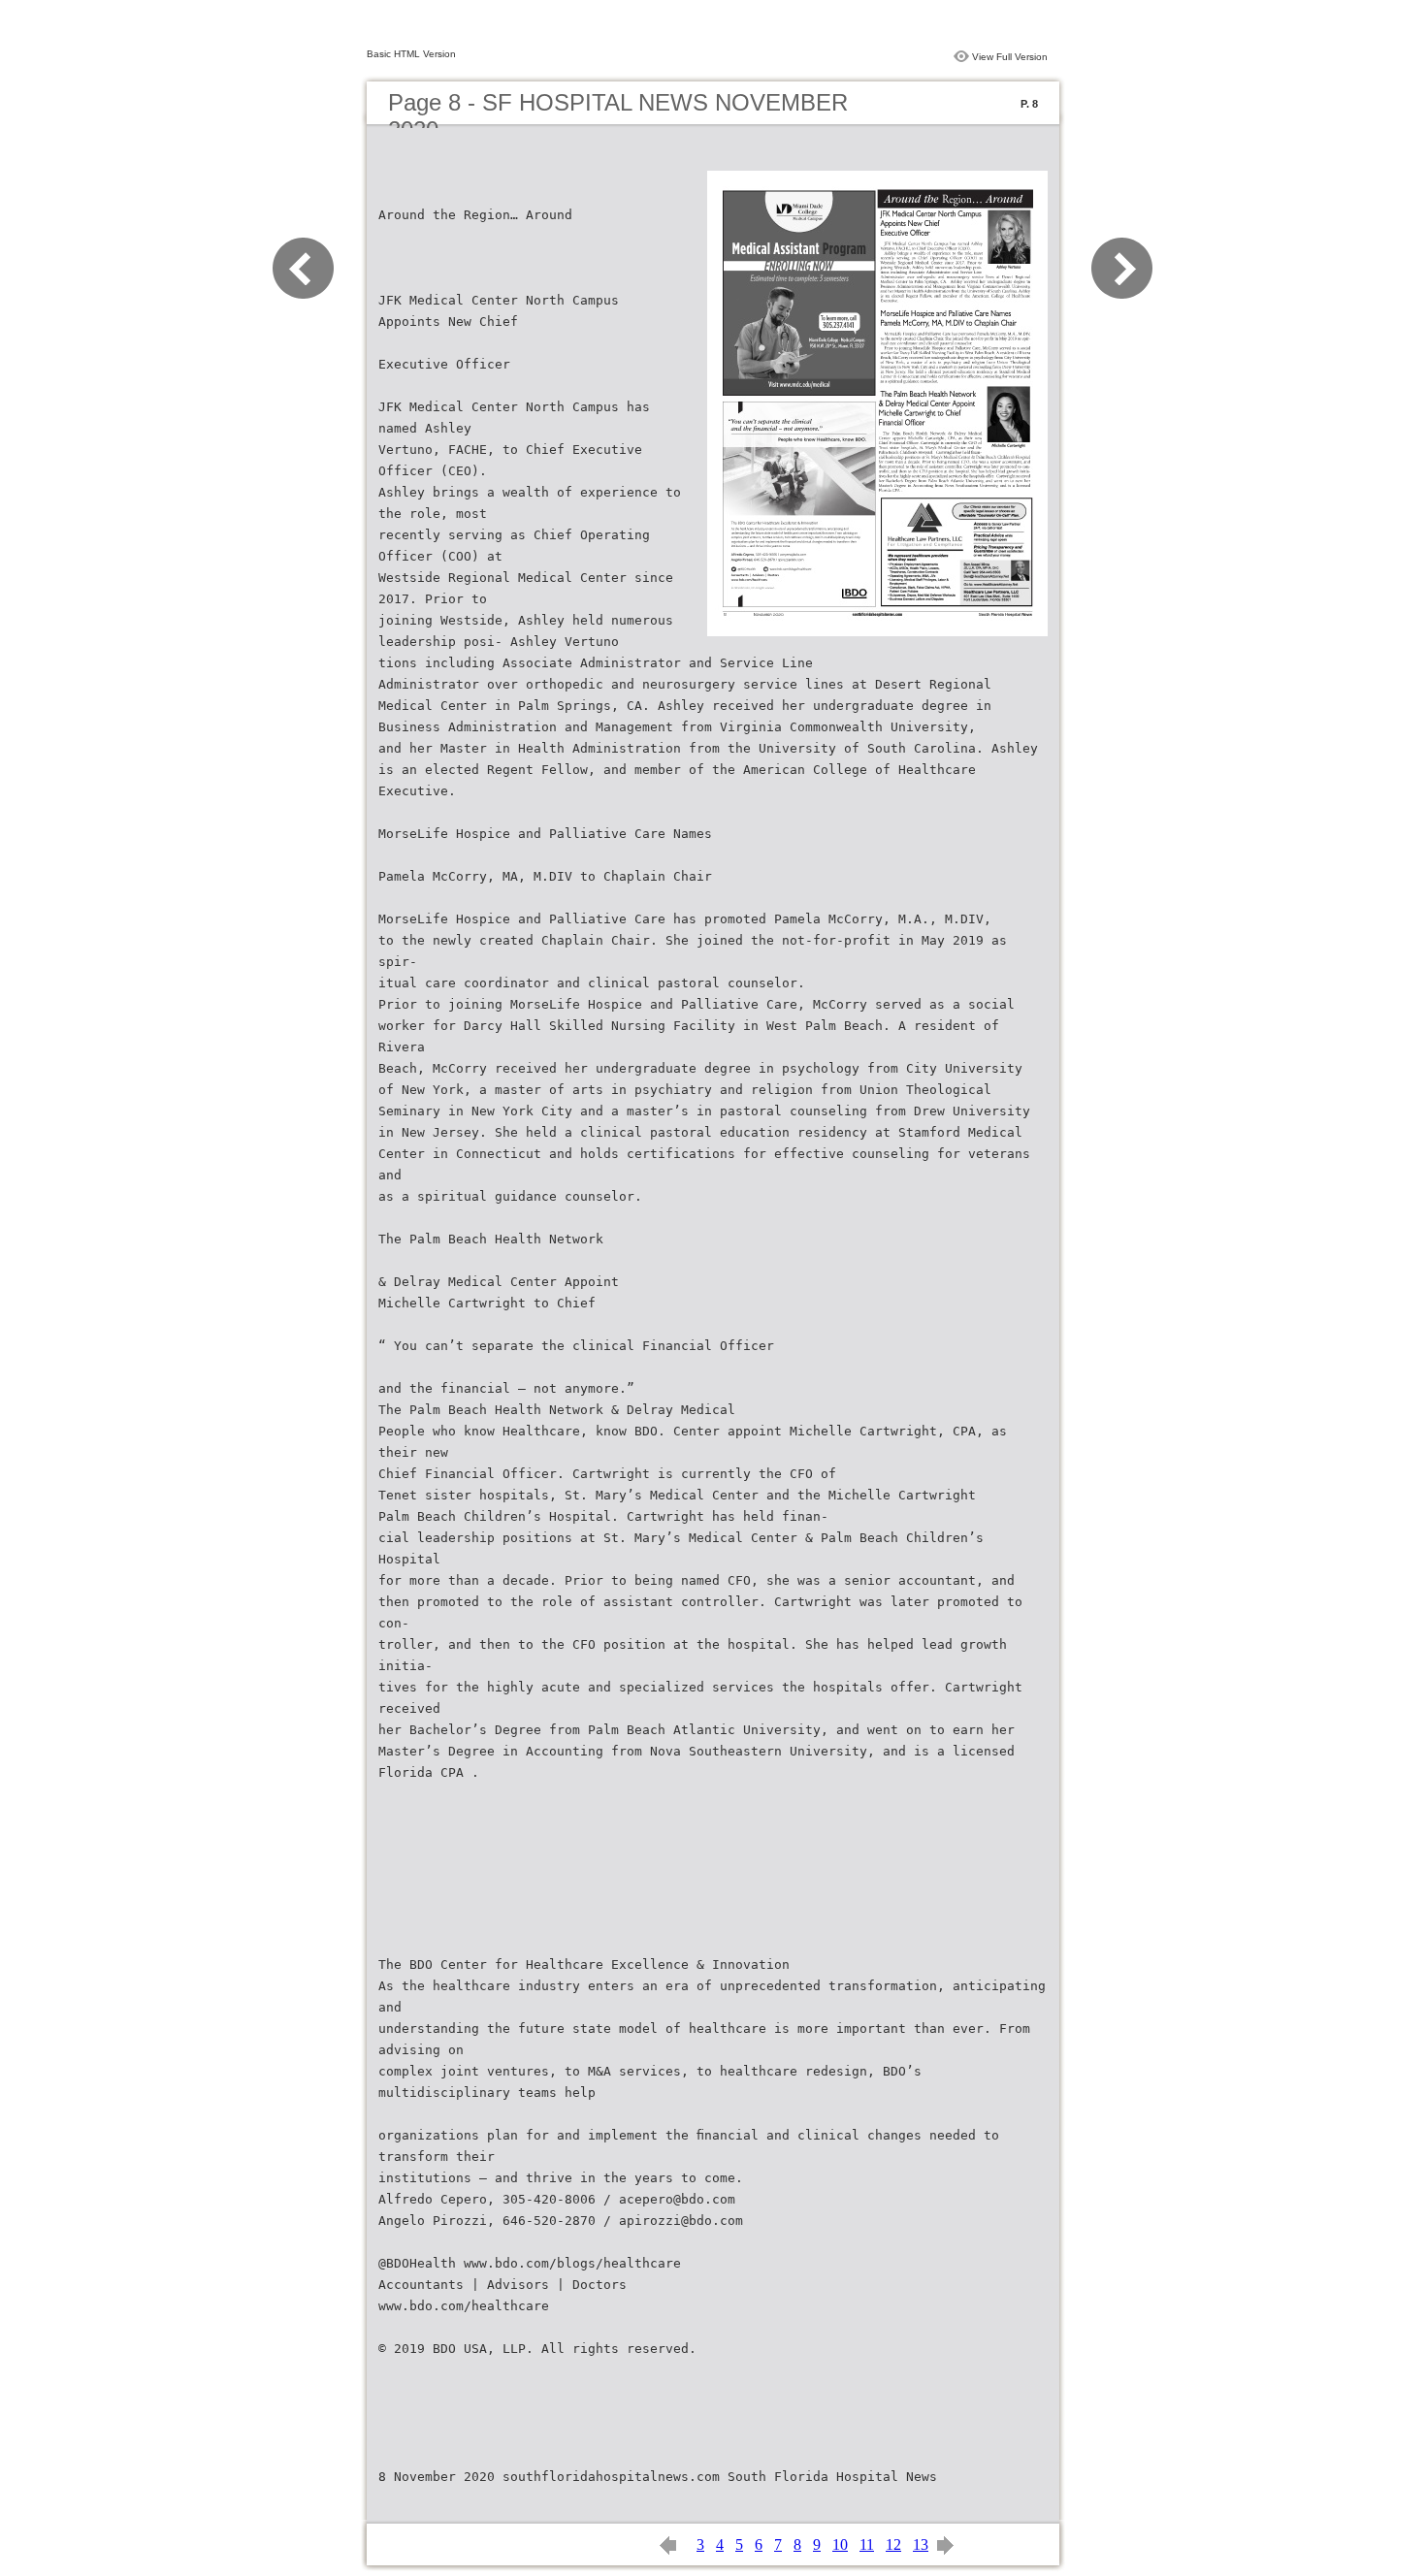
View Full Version (1010, 57)
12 (893, 2544)
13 (921, 2544)
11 (867, 2544)
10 (840, 2544)
